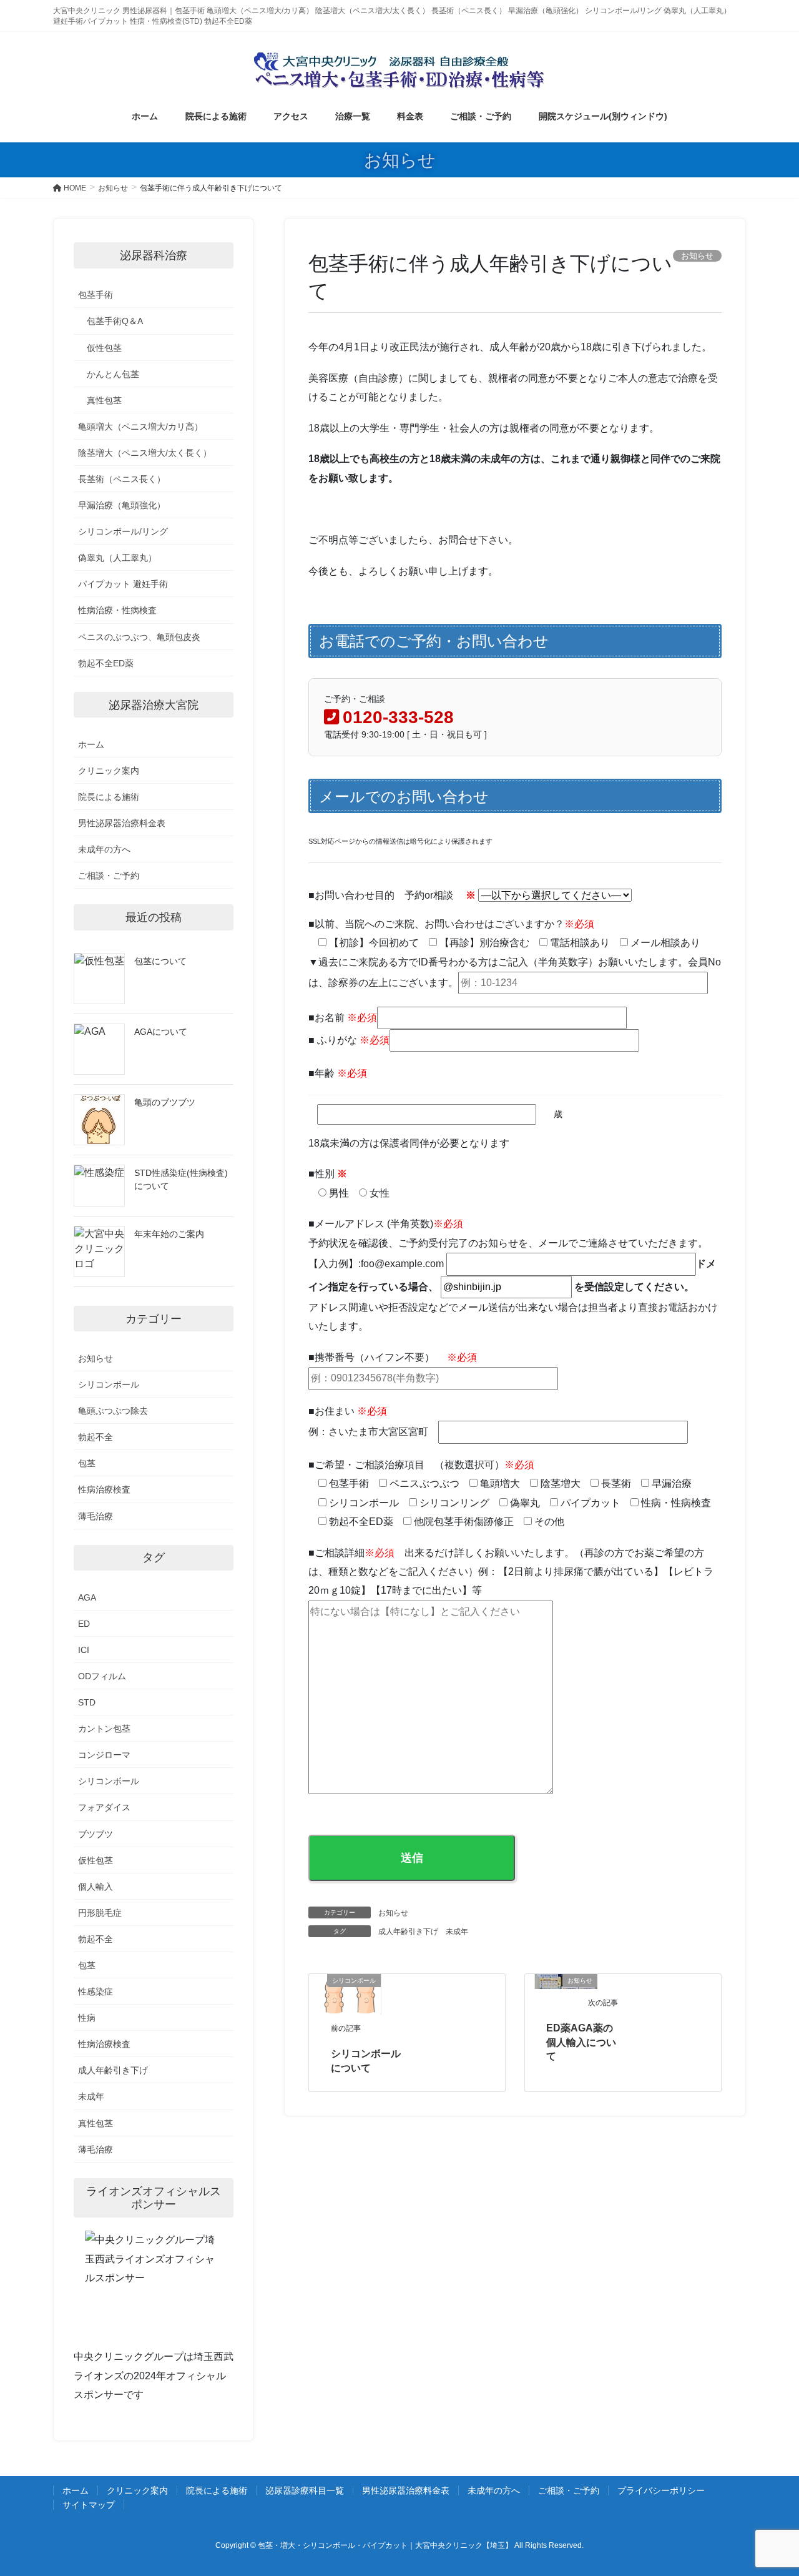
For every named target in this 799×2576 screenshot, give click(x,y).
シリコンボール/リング (123, 531)
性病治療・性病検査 (117, 610)
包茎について (160, 961)
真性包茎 (104, 400)
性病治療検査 (104, 1489)
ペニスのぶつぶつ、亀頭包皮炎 (139, 637)
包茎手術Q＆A (115, 321)
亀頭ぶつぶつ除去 (113, 1411)
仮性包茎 (104, 348)
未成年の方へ (104, 849)
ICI (84, 1650)
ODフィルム (102, 1676)
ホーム (91, 744)
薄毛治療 (96, 1516)
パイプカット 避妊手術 (123, 584)
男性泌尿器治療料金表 (122, 823)
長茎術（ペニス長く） (122, 479)
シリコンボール (109, 1384)
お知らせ (393, 1913)
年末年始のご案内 (169, 1234)
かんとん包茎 (113, 374)
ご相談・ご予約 (109, 876)
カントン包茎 (104, 1729)
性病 (87, 2018)
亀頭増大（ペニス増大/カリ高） (140, 427)
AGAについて (161, 1032)
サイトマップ (89, 2505)
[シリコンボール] (350, 1994)
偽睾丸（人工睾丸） (117, 558)
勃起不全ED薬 (106, 663)
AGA (87, 1597)
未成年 (457, 1932)
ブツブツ (96, 1834)
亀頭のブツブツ (165, 1102)
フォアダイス (104, 1807)
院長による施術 (109, 797)
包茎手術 (96, 295)
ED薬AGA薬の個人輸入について (581, 2042)
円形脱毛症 (100, 1913)
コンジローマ (104, 1755)
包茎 (87, 1463)
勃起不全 (96, 1437)
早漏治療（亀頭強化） (122, 505)
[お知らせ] (540, 1981)
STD (87, 1702)
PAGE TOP (768, 2488)
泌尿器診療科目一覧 (305, 2490)
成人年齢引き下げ (408, 1932)
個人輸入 (96, 1887)
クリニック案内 (109, 771)
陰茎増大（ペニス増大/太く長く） (145, 453)
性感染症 (96, 1991)
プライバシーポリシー (661, 2490)
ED (84, 1624)
